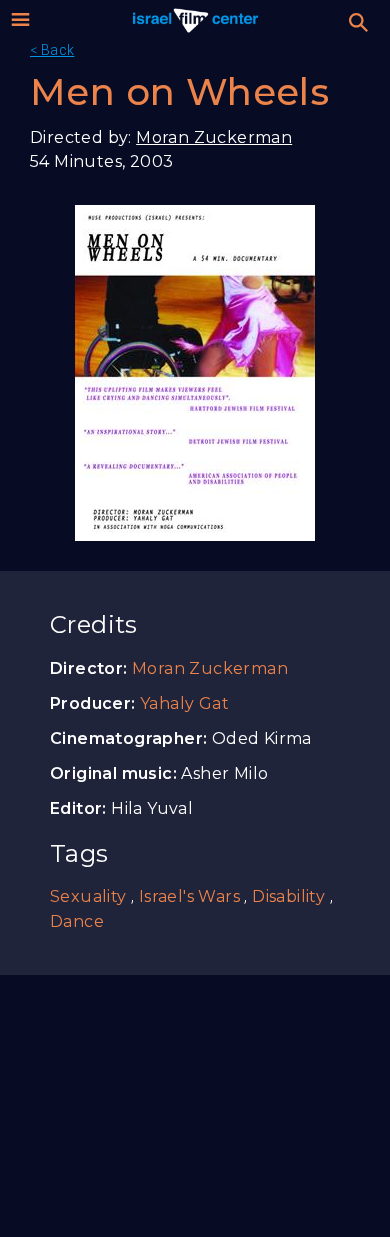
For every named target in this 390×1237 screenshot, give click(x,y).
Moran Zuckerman (214, 137)
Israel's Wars (189, 896)
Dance (77, 921)
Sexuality (88, 896)
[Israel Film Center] (195, 20)
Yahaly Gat (184, 703)
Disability (288, 896)
